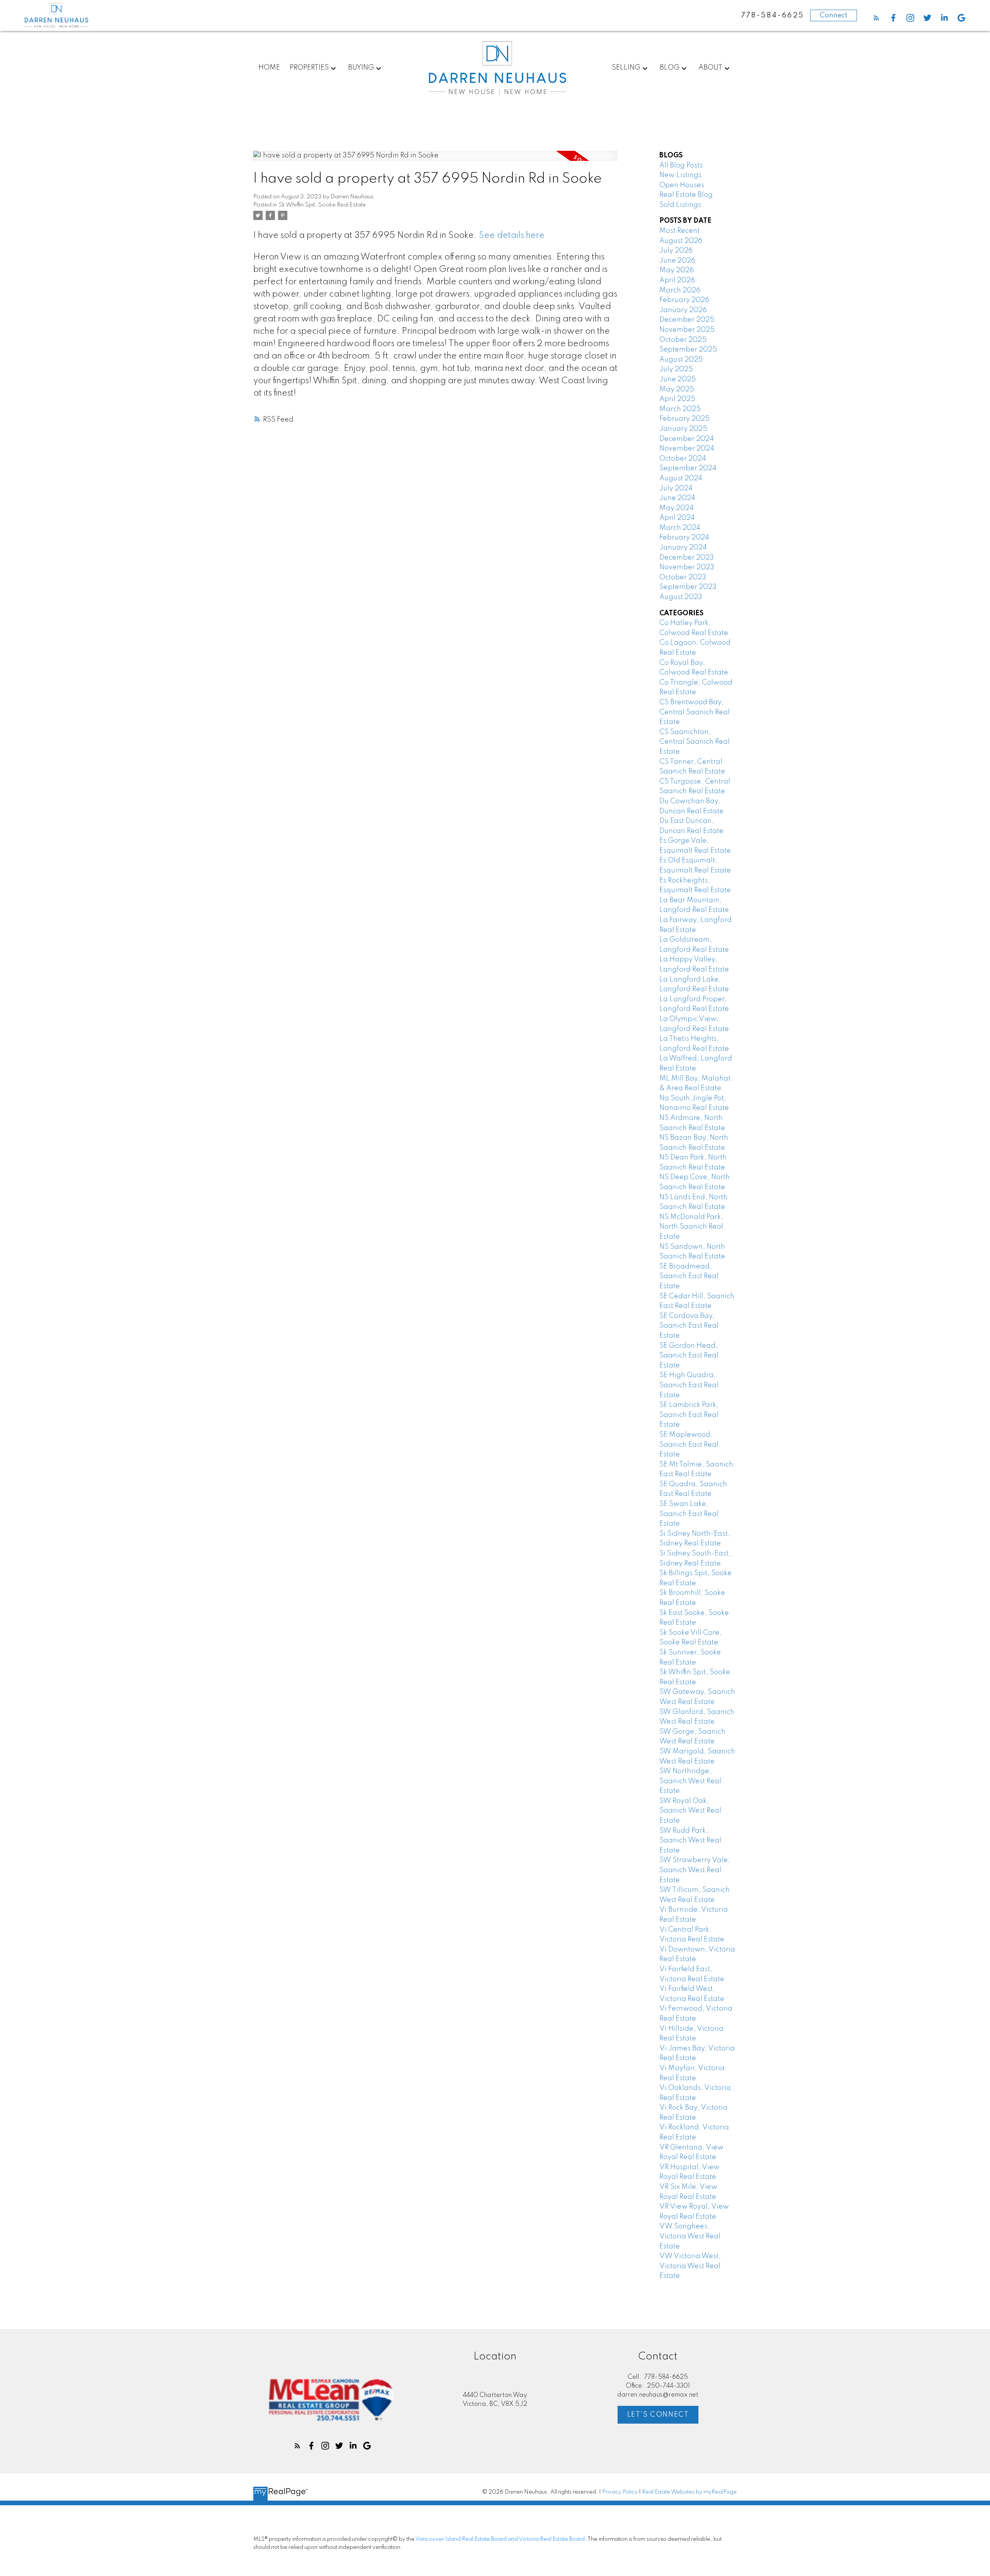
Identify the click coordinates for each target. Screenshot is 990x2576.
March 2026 (680, 290)
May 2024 (677, 508)
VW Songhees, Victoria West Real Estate (690, 2236)
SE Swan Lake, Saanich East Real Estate (689, 1514)
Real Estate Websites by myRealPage (689, 2492)
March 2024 (680, 528)
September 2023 (688, 587)
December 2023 (687, 558)
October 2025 (683, 340)
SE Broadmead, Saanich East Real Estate (689, 1276)
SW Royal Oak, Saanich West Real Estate (690, 1811)
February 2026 (684, 300)
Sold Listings (680, 205)
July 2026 (676, 251)
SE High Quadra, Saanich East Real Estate (689, 1385)
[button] (876, 18)
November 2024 (687, 449)
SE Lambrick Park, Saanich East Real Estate (689, 1415)
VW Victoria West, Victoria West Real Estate (690, 2266)
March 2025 (680, 409)
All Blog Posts (681, 166)
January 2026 (683, 310)
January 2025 (683, 429)
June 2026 (677, 261)
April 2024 (677, 518)
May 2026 (677, 270)
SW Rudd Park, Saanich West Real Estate (690, 1841)
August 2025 (681, 360)
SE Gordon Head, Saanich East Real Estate (689, 1356)
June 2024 (677, 498)
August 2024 (681, 478)
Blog (670, 68)
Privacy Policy (620, 2492)
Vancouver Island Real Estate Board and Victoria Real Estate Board (500, 2539)
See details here (512, 236)
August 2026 (681, 241)
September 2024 (688, 468)
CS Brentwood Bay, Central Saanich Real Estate (695, 712)
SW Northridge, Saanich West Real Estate (690, 1781)
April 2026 (677, 280)
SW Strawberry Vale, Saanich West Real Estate (695, 1870)
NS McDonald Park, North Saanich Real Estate (691, 1227)
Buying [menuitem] (361, 68)
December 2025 (687, 320)
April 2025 (677, 399)
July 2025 (676, 369)
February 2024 (684, 538)
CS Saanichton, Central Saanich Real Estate (695, 742)
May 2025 (677, 389)
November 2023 (687, 567)
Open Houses (682, 185)
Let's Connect (658, 2415)
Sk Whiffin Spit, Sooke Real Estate (322, 205)
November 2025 (687, 330)
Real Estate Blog (686, 195)
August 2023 (681, 597)
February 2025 (684, 419)
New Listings (680, 175)
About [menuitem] (710, 68)
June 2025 (678, 379)
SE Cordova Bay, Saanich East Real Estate (689, 1326)
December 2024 (687, 439)
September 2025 (688, 350)
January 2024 (683, 548)
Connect (834, 15)
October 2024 (683, 459)
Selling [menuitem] (626, 68)
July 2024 (676, 488)
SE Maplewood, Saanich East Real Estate (689, 1445)
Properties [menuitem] (309, 68)
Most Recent (679, 231)
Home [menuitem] (269, 68)
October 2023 (683, 577)
